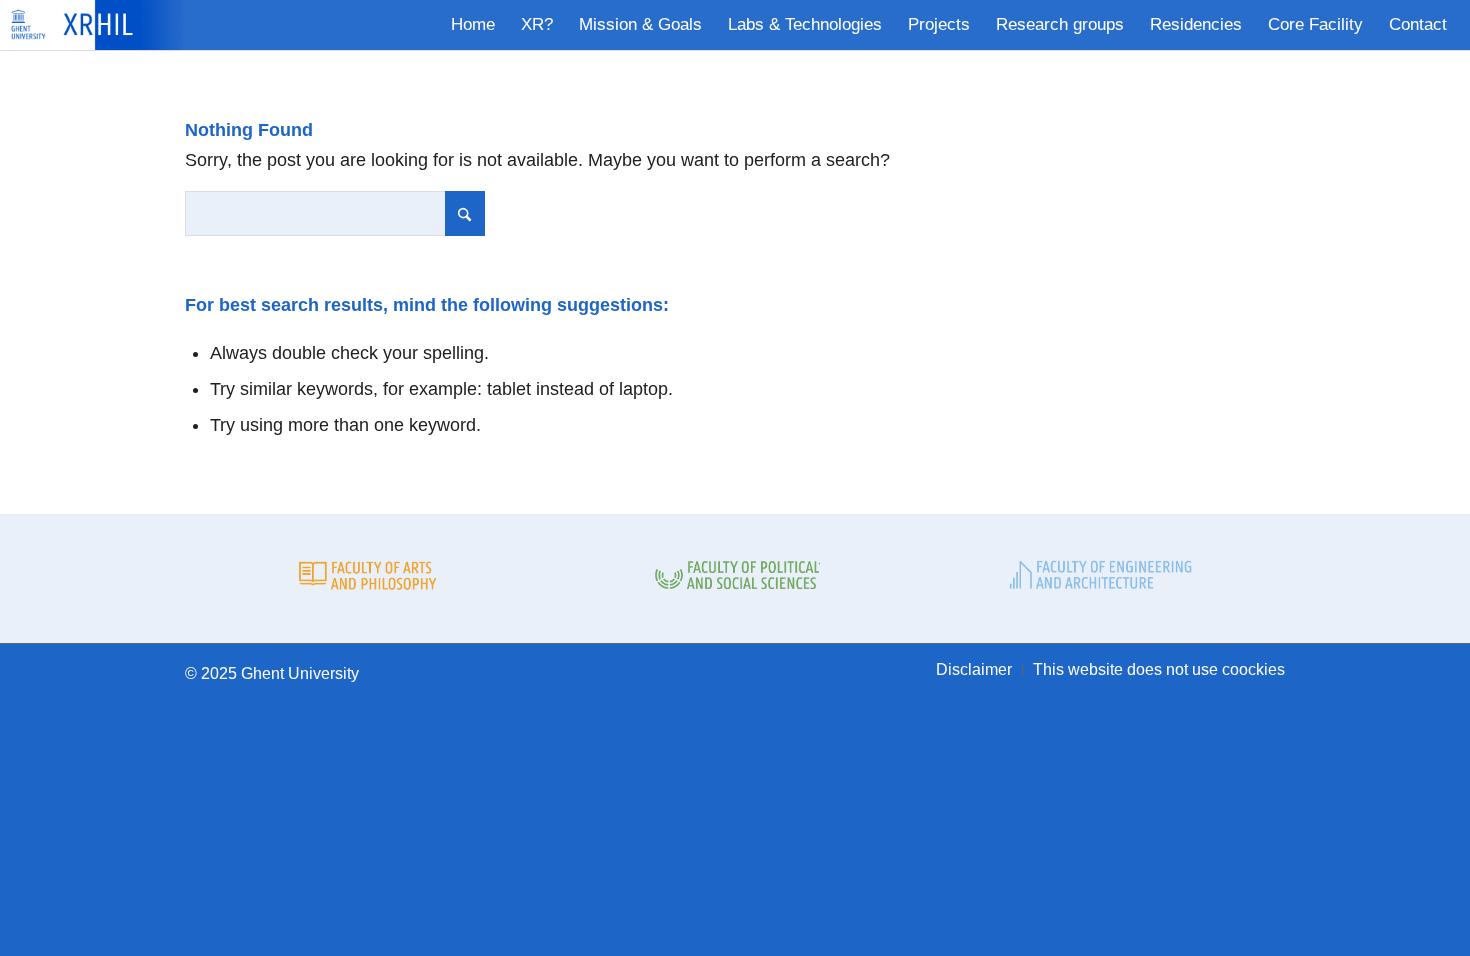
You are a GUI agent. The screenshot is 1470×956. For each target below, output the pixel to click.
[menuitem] (473, 25)
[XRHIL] (102, 25)
